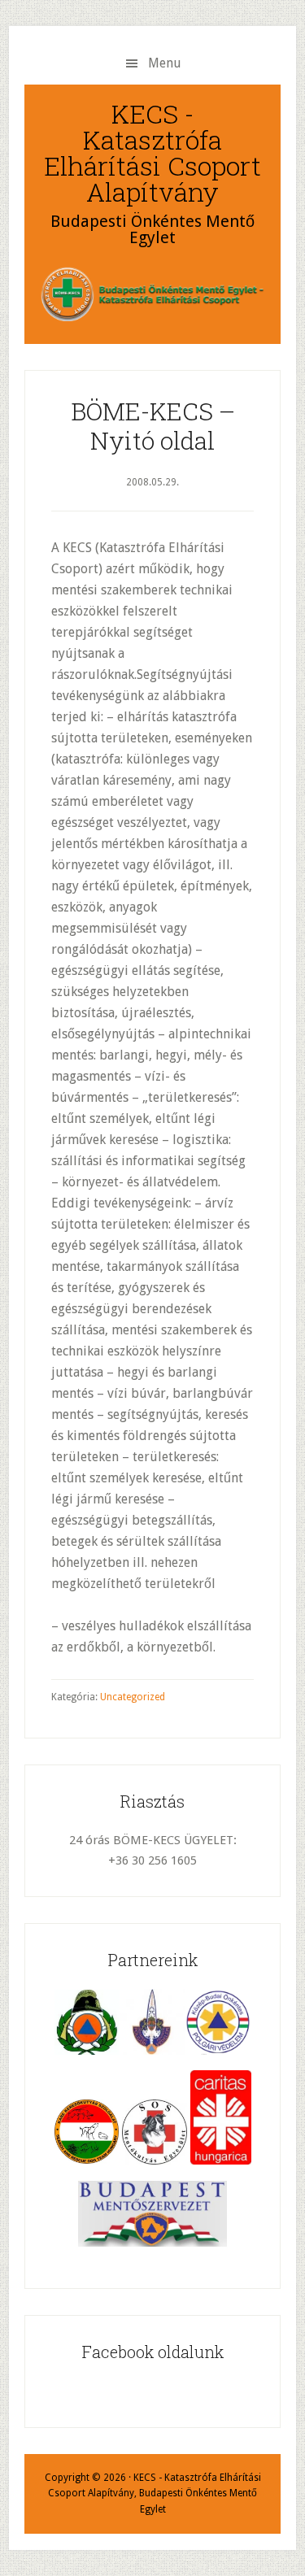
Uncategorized (133, 1697)
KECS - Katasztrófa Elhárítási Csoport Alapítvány (152, 152)
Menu (165, 63)
